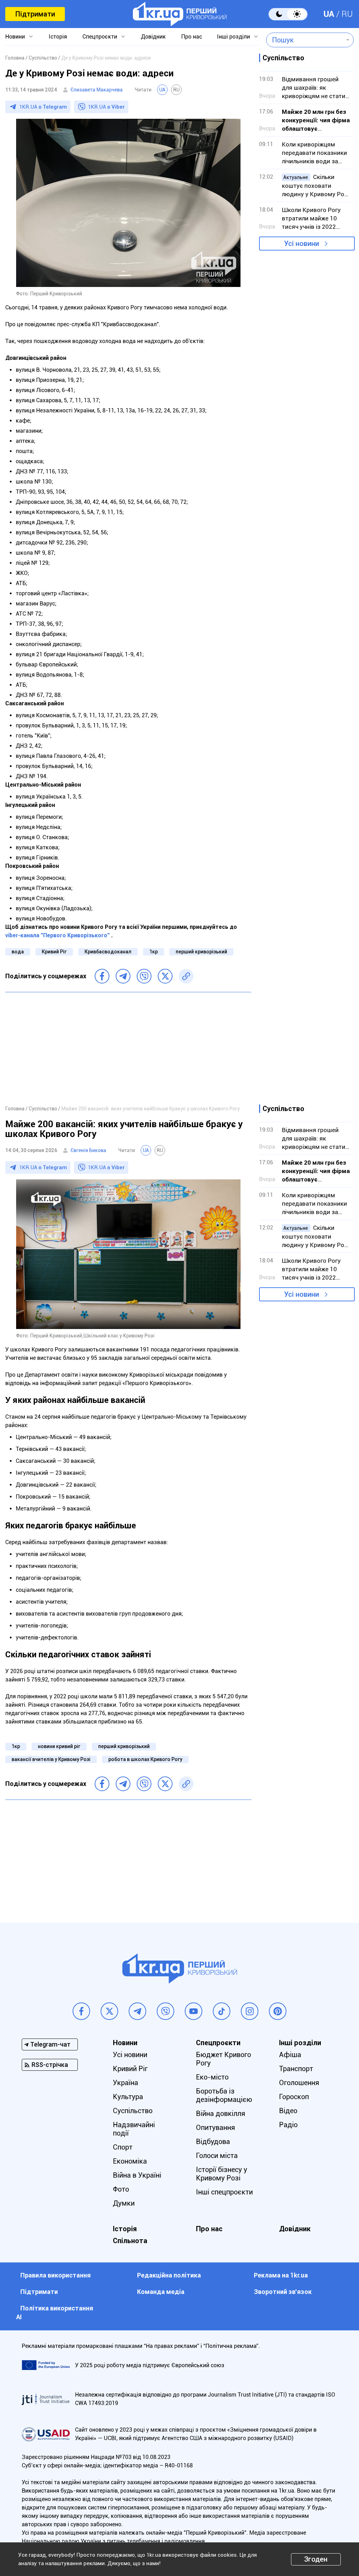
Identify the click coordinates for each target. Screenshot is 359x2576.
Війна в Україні (137, 2175)
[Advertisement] (128, 1048)
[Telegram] (123, 976)
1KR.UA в (43, 107)
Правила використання (56, 2275)
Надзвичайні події (134, 2129)
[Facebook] (102, 976)
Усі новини (302, 244)
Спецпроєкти (100, 37)
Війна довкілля (221, 2113)
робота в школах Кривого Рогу (145, 1759)
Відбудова (213, 2142)
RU (347, 14)
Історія (58, 37)
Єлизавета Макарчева (97, 90)
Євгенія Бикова (88, 1150)
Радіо (288, 2125)
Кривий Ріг (54, 952)
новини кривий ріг (59, 1746)
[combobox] (305, 40)
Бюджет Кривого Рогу (223, 2059)
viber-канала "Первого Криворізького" (57, 935)
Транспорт (296, 2069)
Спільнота (130, 2241)
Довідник (153, 37)
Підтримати (35, 14)
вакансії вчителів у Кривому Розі (51, 1759)
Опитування (215, 2128)
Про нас (192, 37)
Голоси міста (217, 2156)
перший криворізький (201, 952)
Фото (121, 2189)
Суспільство (133, 2111)
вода (18, 952)
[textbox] (305, 40)
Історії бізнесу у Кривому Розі (222, 2174)
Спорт (123, 2147)
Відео (288, 2111)
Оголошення (299, 2083)
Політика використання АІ (55, 2313)
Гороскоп (294, 2097)
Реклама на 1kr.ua (281, 2275)
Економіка (130, 2161)
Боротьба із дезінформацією (224, 2095)
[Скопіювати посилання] (186, 976)
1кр (154, 952)
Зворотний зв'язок (283, 2292)
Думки (124, 2203)
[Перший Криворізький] (180, 14)
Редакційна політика (169, 2275)
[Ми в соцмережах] (81, 2011)
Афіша (290, 2055)
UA (329, 14)
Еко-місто (212, 2077)
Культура (128, 2097)
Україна (126, 2083)
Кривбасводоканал (108, 952)
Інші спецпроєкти (224, 2192)
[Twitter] (165, 976)
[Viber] (144, 976)
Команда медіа (161, 2292)
